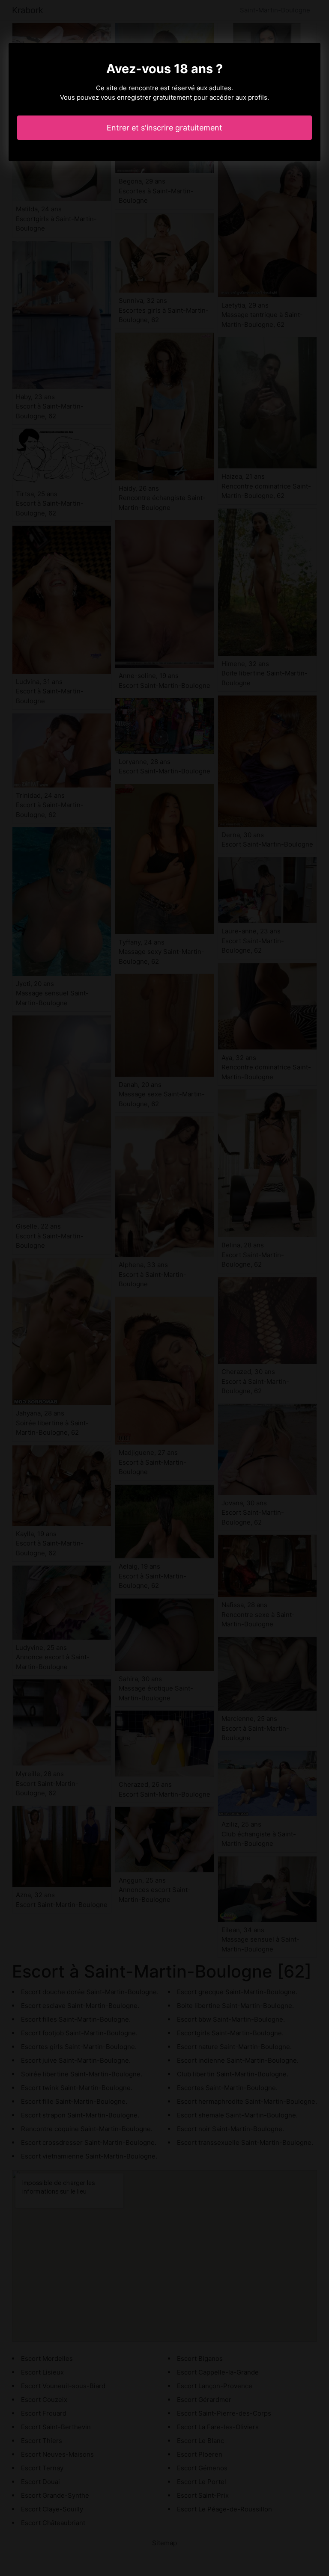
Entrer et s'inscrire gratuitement (164, 128)
